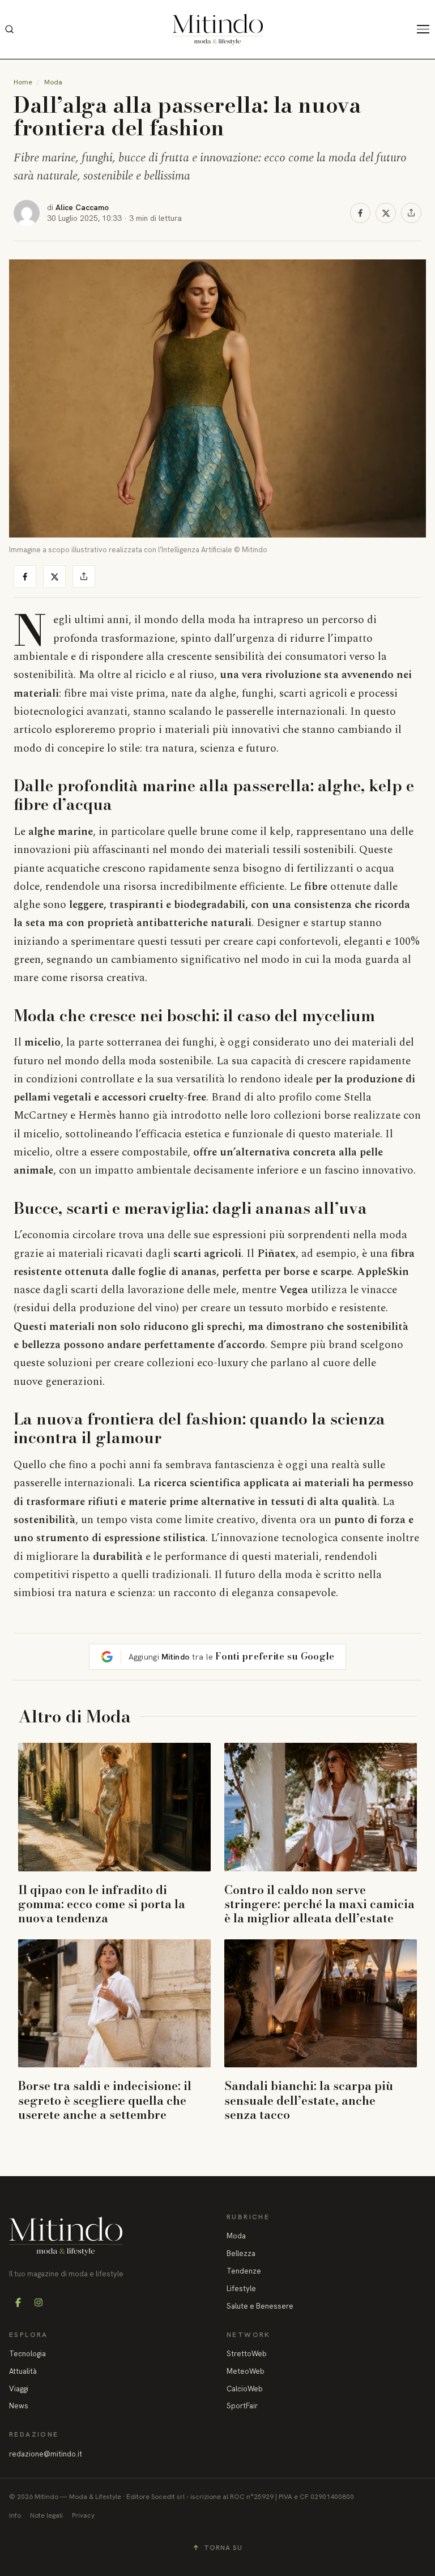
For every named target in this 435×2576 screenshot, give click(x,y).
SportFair (242, 2406)
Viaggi (19, 2389)
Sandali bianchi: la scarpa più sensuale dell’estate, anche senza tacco (309, 2100)
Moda (53, 82)
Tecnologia (27, 2354)
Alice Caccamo (82, 207)
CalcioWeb (245, 2389)
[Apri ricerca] (9, 29)
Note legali (46, 2515)
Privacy (83, 2515)
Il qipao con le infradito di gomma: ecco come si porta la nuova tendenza (102, 1904)
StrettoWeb (247, 2354)
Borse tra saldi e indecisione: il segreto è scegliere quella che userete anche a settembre (105, 2100)
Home (23, 82)
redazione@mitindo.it (46, 2454)
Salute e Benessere (260, 2306)
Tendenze (244, 2271)
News (19, 2406)
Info (15, 2515)
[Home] (217, 29)
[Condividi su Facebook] (360, 213)
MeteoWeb (246, 2371)
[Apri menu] (426, 29)
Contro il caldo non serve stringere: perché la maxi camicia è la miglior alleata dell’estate (319, 1904)
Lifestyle (241, 2289)
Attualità (23, 2371)
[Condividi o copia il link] (411, 213)
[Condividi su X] (386, 213)
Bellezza (241, 2253)
